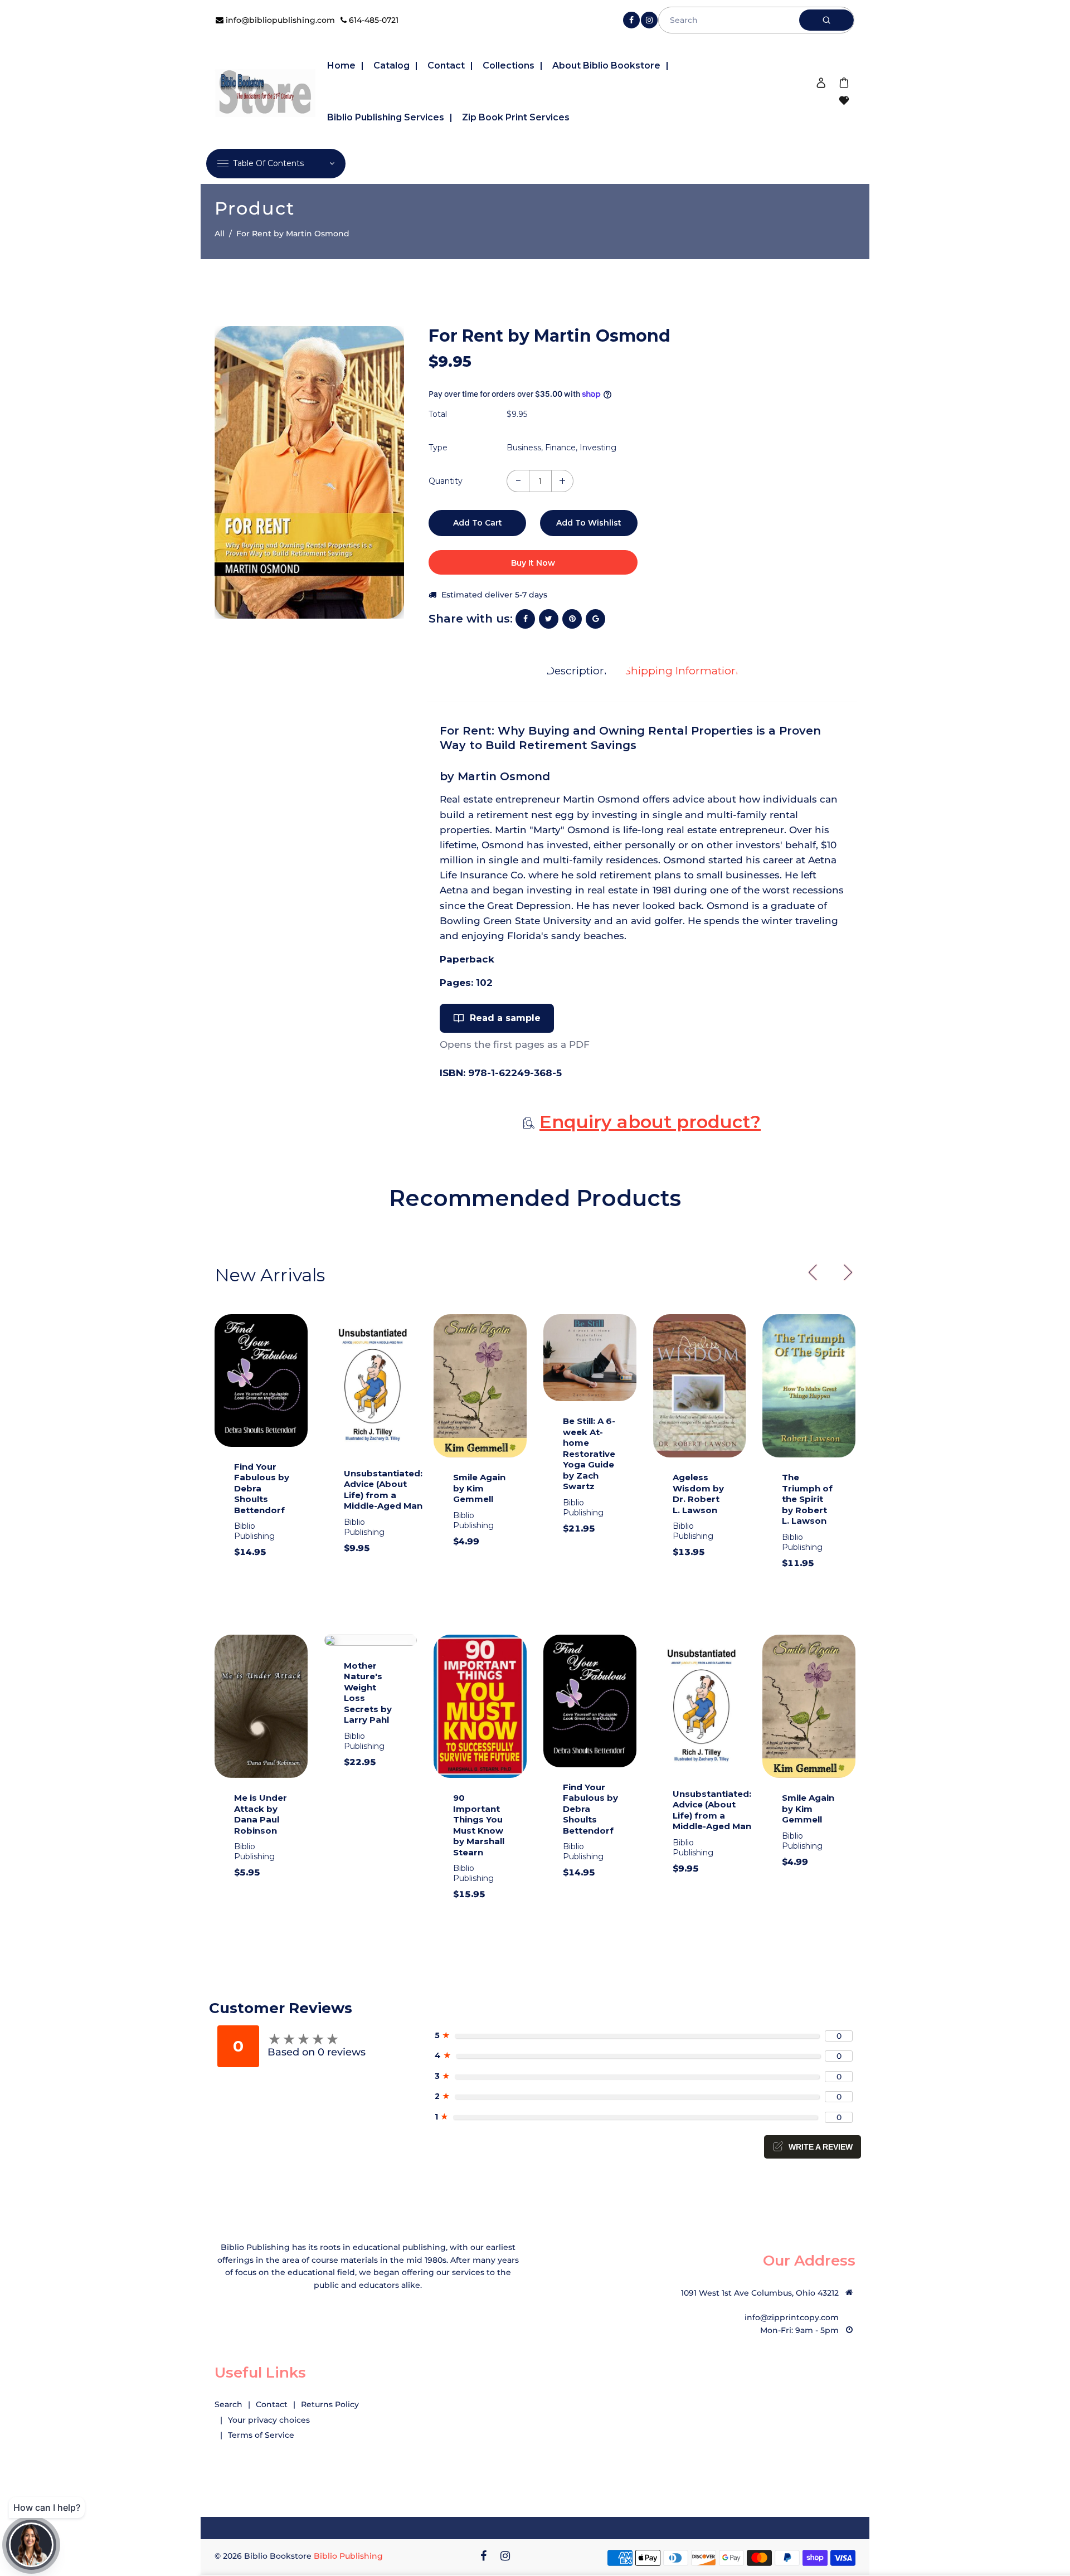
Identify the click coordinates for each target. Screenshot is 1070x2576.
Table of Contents (268, 163)
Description (577, 671)
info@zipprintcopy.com (792, 2317)
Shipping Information (682, 671)
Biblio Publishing (348, 2556)
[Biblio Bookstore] (265, 91)
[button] (844, 1272)
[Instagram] (649, 20)
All (220, 234)
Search (228, 2404)
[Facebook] (631, 20)
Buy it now (533, 563)
